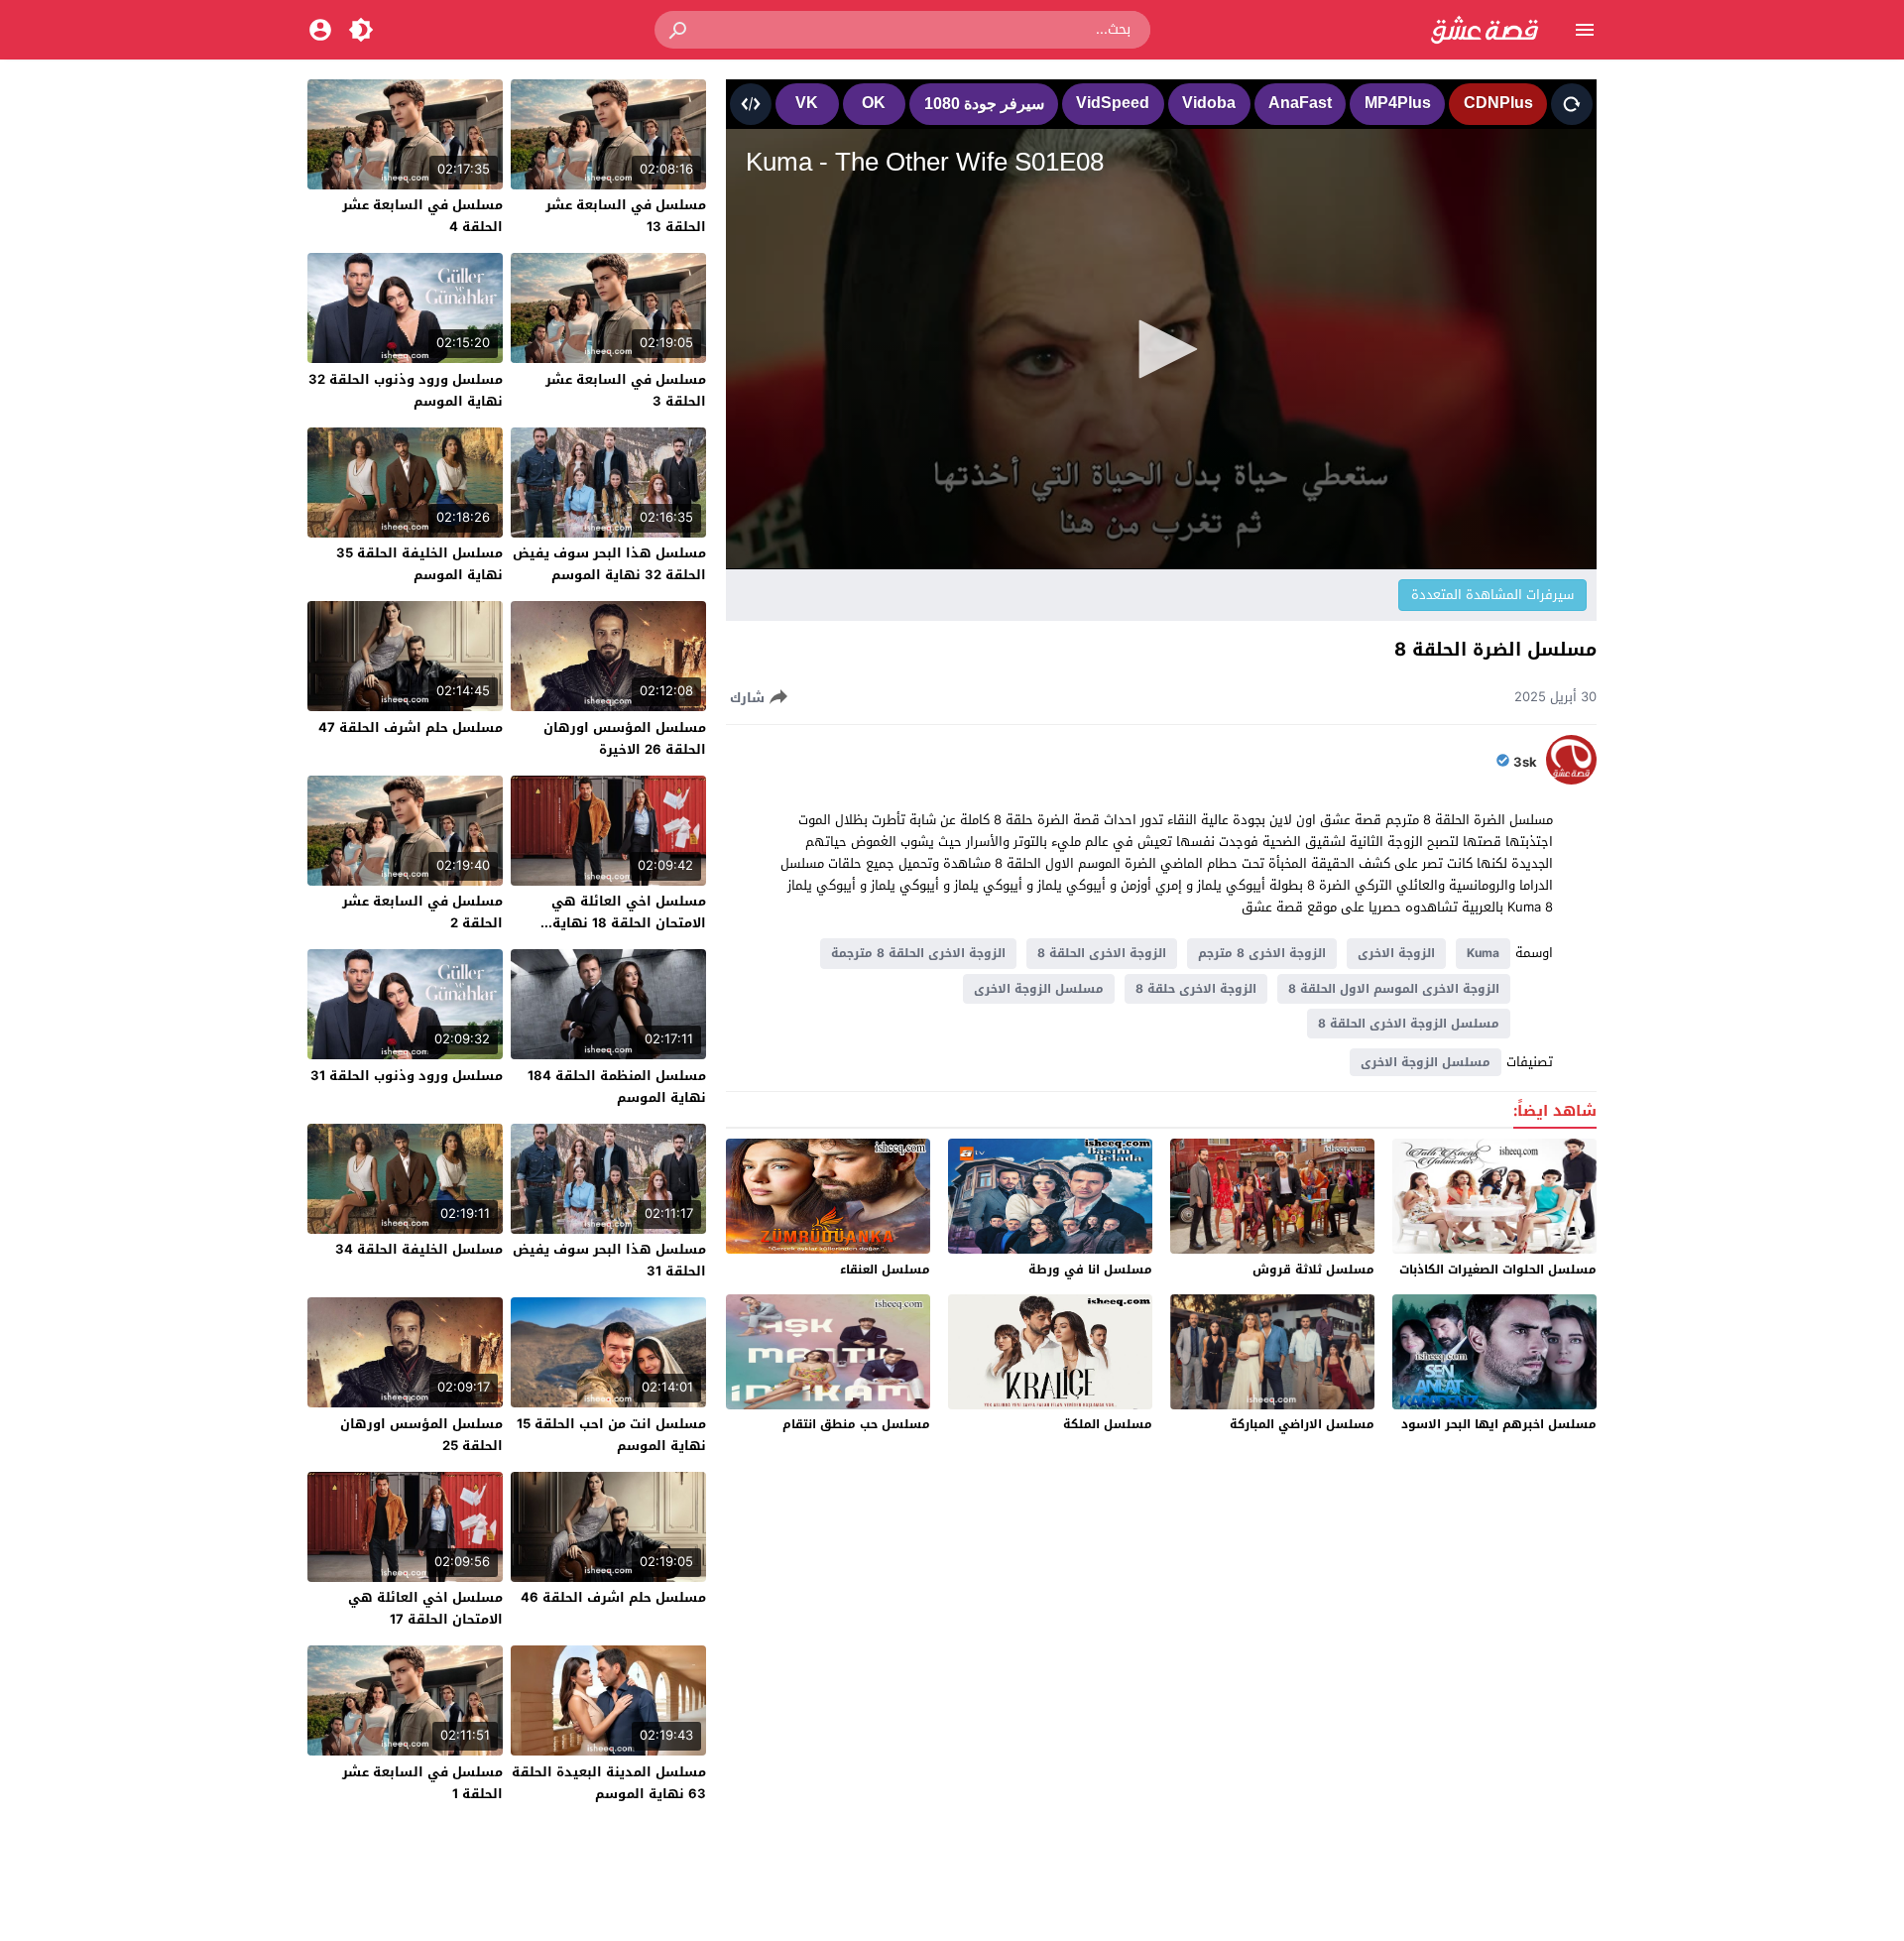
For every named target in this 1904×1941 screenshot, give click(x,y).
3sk (1525, 763)
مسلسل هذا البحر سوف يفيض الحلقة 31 (609, 1260)
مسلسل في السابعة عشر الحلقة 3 (626, 390)
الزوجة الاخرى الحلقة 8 (1102, 953)
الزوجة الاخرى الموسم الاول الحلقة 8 (1394, 989)
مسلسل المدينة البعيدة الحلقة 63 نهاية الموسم (609, 1783)
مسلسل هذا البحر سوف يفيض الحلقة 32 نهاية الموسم (609, 564)
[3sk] (1571, 780)
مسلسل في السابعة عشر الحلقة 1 (422, 1783)
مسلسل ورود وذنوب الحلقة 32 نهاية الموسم (406, 390)
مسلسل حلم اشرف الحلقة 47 (411, 728)
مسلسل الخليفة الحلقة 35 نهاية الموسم (419, 564)
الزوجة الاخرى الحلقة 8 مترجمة (918, 953)
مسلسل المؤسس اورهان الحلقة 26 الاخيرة (625, 738)
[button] (679, 30)
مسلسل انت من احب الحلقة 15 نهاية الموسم (611, 1435)
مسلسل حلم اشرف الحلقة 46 (613, 1597)
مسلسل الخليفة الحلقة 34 (419, 1249)
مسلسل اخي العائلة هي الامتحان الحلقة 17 (425, 1608)
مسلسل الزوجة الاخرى (1039, 989)
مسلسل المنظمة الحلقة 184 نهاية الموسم (617, 1087)
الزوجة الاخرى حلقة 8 (1196, 989)
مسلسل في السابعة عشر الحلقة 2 (422, 912)
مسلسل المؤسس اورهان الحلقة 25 (421, 1435)
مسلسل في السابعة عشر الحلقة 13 (626, 216)
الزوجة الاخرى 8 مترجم (1262, 953)
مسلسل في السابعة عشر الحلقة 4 (422, 216)
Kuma (1483, 953)
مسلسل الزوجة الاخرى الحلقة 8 (1409, 1024)
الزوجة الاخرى (1396, 953)
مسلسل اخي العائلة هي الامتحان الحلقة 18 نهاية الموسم (629, 923)
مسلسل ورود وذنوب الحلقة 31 (407, 1076)
